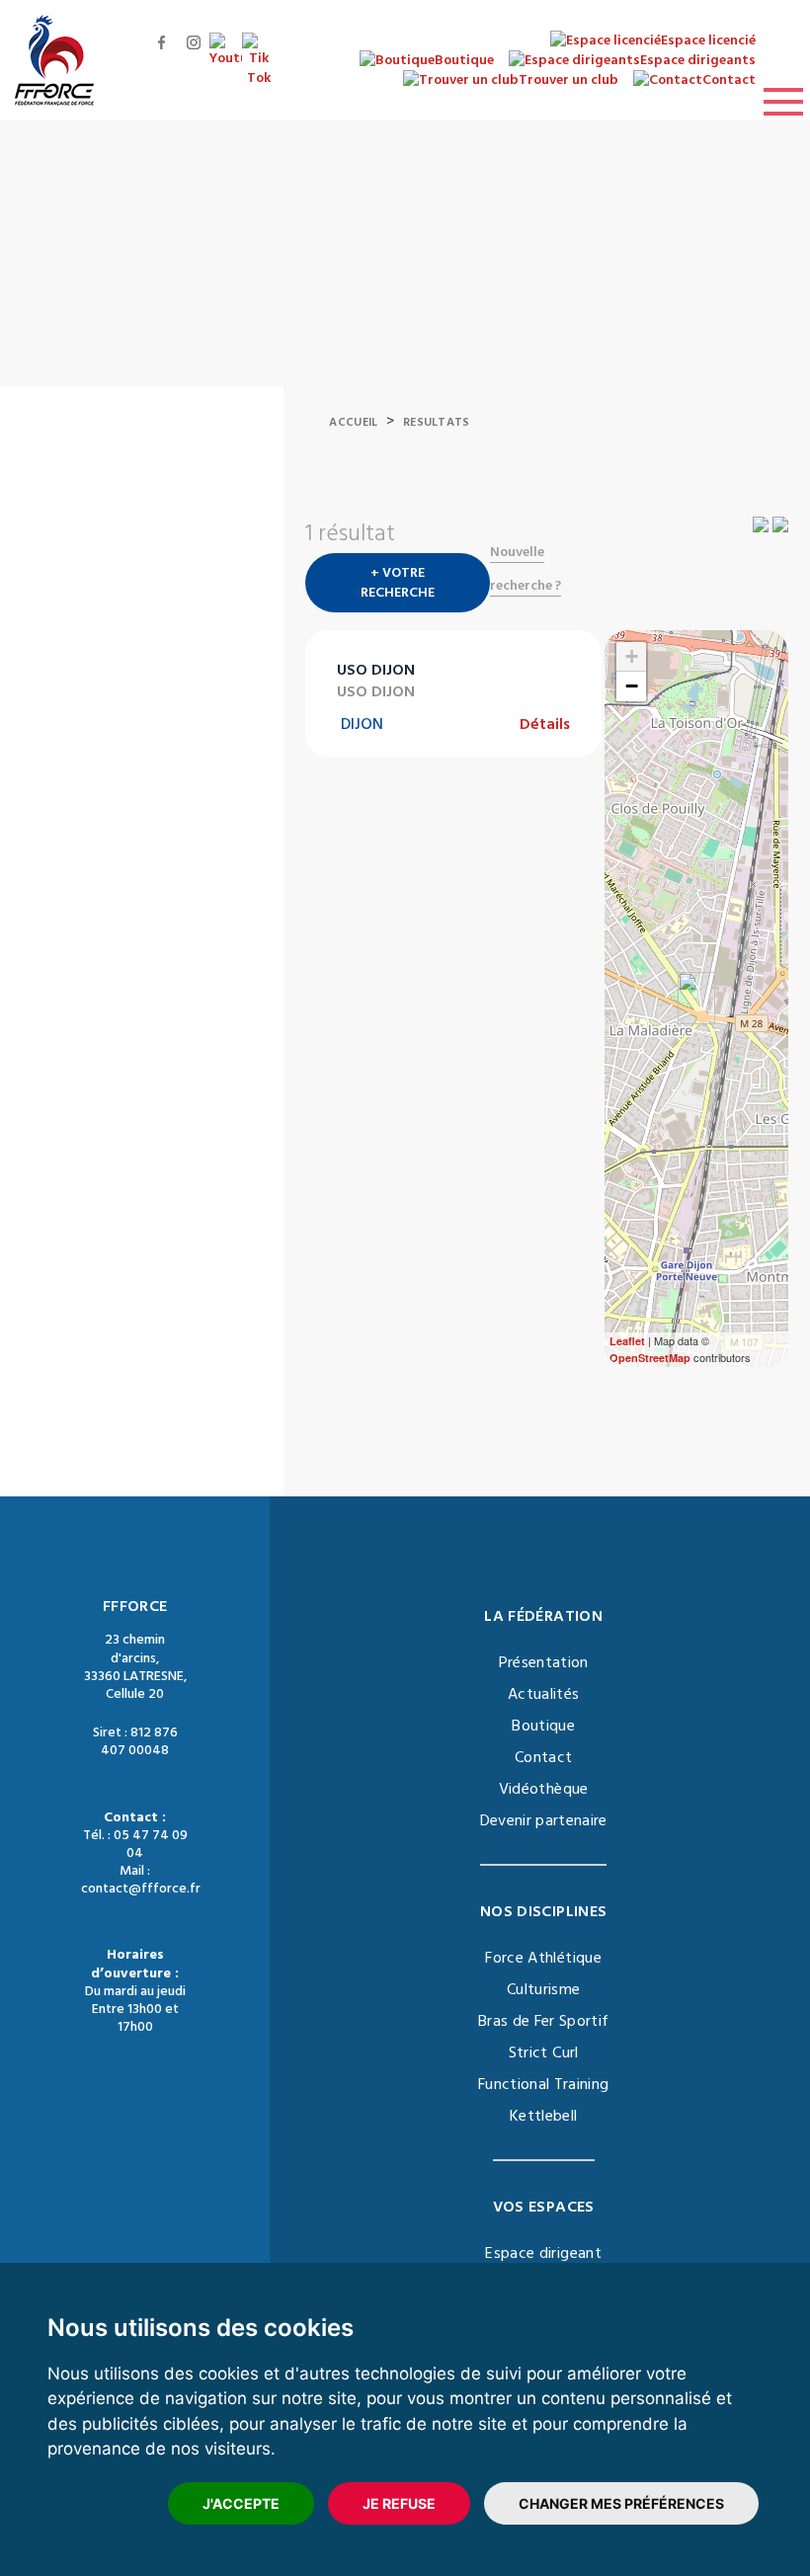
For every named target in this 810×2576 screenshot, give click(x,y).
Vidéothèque (544, 1789)
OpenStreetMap (650, 1358)
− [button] (632, 686)
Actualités (544, 1694)
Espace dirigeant (543, 2253)
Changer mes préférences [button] (621, 2503)
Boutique (543, 1726)
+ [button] (632, 656)
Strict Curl (544, 2053)
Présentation (544, 1662)
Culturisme (544, 1989)
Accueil (353, 422)
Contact (543, 1757)
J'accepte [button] (241, 2503)
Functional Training (544, 2084)
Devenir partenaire (544, 1820)
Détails (545, 724)
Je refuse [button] (399, 2503)
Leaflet (627, 1341)
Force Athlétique (543, 1958)
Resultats (437, 422)
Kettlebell (544, 2116)
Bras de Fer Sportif (544, 2021)
